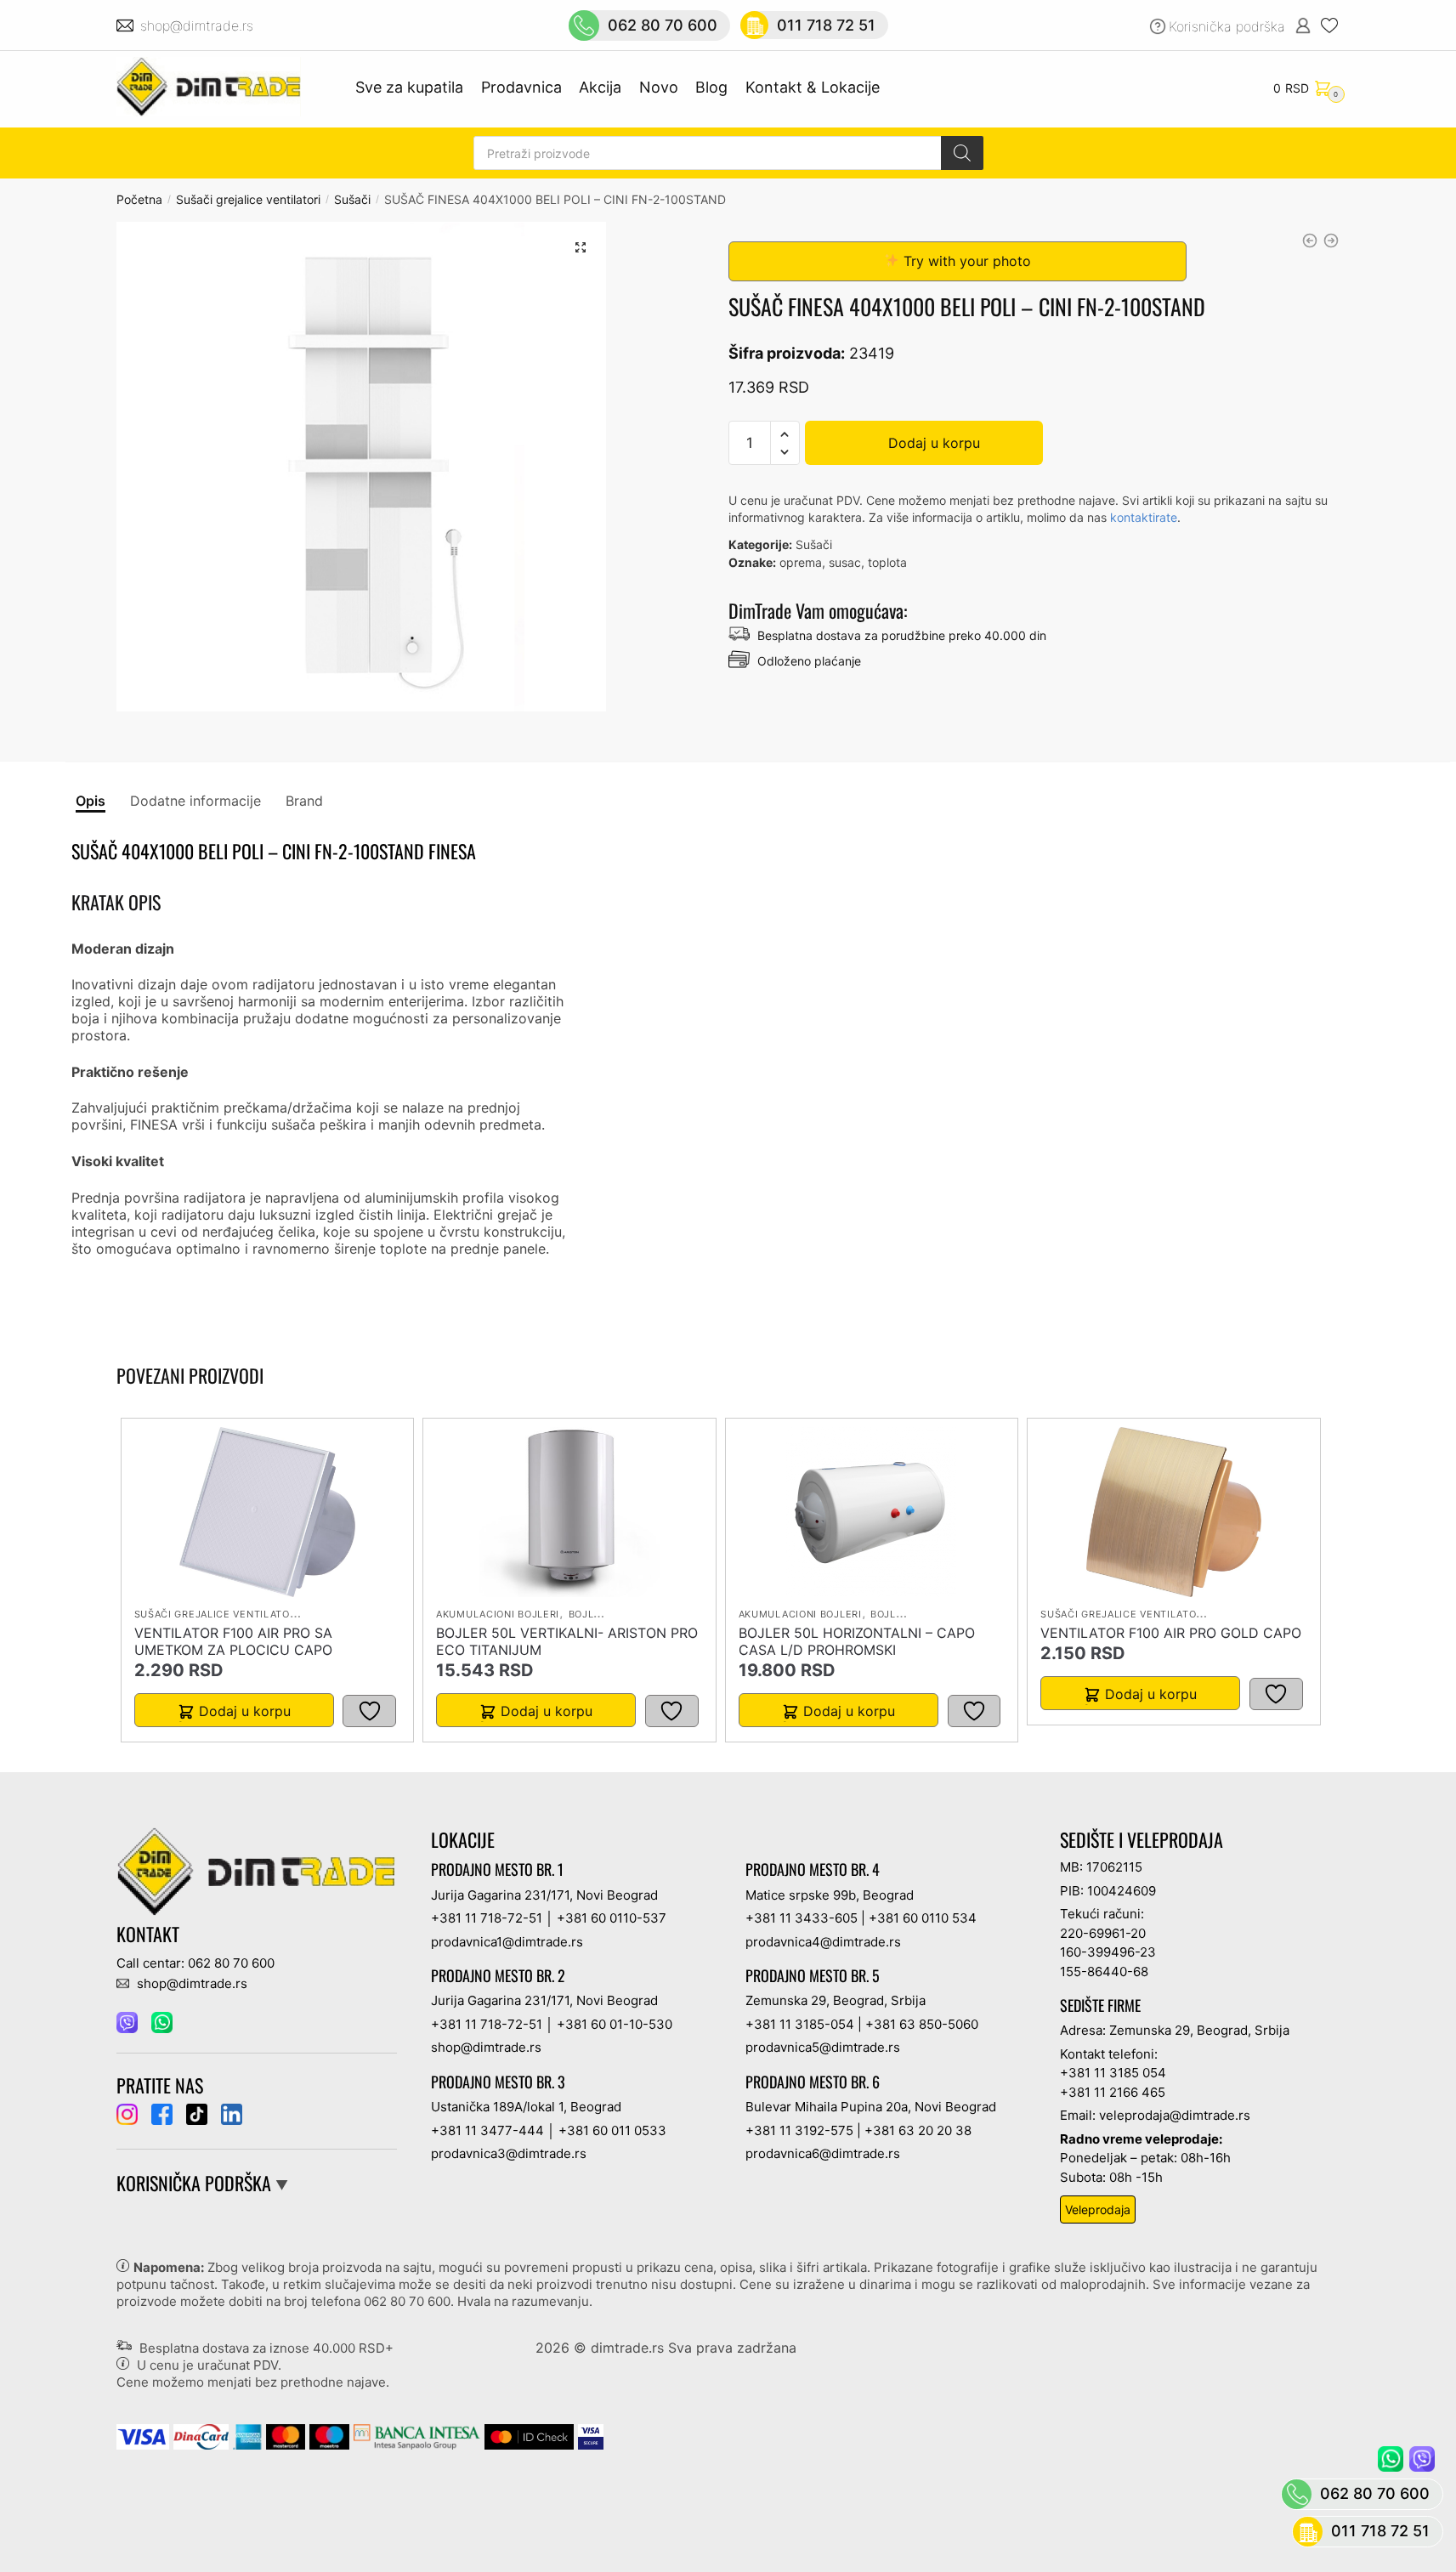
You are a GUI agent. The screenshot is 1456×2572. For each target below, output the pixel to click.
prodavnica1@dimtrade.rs (507, 1942)
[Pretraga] (962, 153)
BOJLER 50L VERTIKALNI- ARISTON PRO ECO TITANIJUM (567, 1641)
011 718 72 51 (826, 25)
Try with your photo (965, 261)
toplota (887, 562)
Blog (711, 87)
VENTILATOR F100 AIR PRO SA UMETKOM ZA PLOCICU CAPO (233, 1641)
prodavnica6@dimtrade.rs (823, 2153)
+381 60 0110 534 (923, 1918)
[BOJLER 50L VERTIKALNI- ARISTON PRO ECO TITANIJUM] (569, 1512)
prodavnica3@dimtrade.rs (509, 2153)
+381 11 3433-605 (802, 1918)
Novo (659, 87)
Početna (139, 199)
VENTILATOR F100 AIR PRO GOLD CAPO (1171, 1633)
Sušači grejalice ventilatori (248, 199)
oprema (801, 562)
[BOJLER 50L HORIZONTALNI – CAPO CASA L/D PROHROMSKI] (871, 1512)
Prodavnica (521, 87)
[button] (581, 247)
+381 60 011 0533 (612, 2130)
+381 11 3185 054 (1113, 2073)
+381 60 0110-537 (612, 1918)
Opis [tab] (91, 801)
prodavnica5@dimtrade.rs (823, 2047)
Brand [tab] (304, 801)
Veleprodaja (1098, 2209)
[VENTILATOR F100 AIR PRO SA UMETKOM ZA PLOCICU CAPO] (268, 1512)
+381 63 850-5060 (922, 2024)
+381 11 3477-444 (487, 2130)
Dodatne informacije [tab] (195, 801)
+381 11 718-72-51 (487, 1918)
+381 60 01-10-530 (615, 2024)
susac (845, 562)
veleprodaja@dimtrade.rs (1175, 2115)
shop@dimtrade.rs (199, 25)
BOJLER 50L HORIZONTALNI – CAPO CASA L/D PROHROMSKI (857, 1641)
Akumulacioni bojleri (498, 1614)
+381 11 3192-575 (799, 2130)
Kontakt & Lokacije (813, 87)
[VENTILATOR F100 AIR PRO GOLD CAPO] (1173, 1512)
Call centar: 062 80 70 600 (195, 1963)
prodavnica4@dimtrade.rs (823, 1942)
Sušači (352, 199)
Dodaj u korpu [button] (245, 1711)
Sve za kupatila (409, 87)
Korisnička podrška (1227, 26)
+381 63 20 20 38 (918, 2130)
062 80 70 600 (663, 25)
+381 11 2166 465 (1113, 2092)
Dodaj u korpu (934, 443)
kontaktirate (1144, 517)
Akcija (600, 87)
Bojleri (589, 1614)
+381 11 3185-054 (800, 2024)
